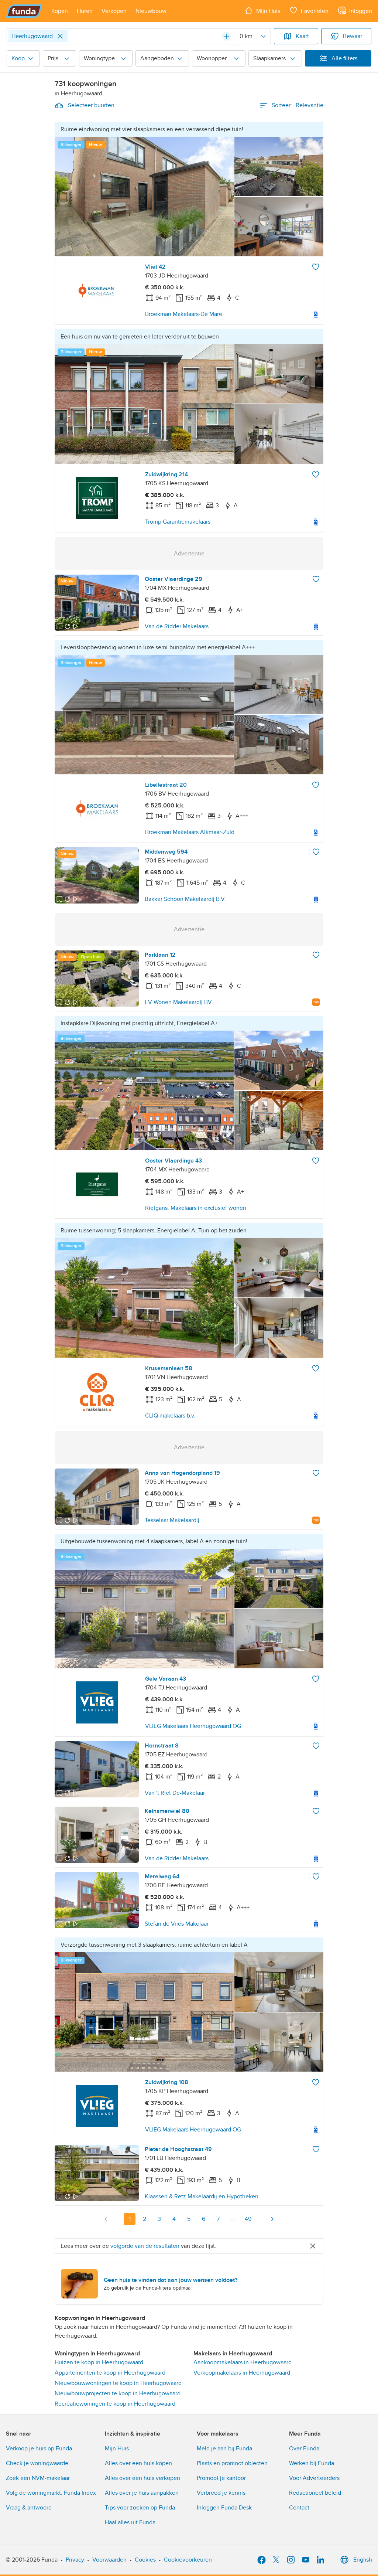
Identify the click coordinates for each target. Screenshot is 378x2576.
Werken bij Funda (312, 2463)
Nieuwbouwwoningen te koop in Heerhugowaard (118, 2383)
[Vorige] (106, 2219)
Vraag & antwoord (29, 2508)
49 (248, 2219)
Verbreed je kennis (221, 2493)
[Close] (60, 36)
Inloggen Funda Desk (224, 2508)
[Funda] (24, 11)
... (233, 2219)
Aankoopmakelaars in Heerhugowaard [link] (243, 2362)
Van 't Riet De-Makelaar (175, 1793)
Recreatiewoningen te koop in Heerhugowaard (115, 2404)
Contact (299, 2508)
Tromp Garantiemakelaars (178, 522)
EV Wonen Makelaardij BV (178, 1002)
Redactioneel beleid (315, 2493)
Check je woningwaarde (37, 2463)
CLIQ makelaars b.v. (170, 1416)
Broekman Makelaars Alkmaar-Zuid (190, 832)
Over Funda (304, 2449)
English (363, 2560)
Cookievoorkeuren (188, 2560)
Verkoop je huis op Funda (39, 2449)
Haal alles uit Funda (130, 2522)
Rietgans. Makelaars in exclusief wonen (196, 1208)
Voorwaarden (109, 2560)
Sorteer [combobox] (298, 105)
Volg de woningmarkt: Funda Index (51, 2493)
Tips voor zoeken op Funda (140, 2508)
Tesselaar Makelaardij (172, 1520)
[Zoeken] (227, 36)
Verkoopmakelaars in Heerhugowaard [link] (242, 2373)
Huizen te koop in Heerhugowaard (99, 2362)
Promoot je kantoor (221, 2478)
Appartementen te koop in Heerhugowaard (110, 2373)
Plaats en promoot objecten (232, 2463)
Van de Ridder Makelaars (177, 626)
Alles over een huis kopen (138, 2463)
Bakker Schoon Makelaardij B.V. (185, 899)
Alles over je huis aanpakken (142, 2493)
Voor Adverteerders (314, 2478)
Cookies (145, 2560)
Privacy (75, 2560)
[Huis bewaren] (316, 267)
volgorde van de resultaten (145, 2246)
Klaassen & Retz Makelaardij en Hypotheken (202, 2196)
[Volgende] (272, 2219)
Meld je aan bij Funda (224, 2449)
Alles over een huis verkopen (142, 2478)
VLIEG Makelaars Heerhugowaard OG (193, 1726)
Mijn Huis (117, 2449)
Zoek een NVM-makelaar (38, 2478)
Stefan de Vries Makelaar (177, 1924)
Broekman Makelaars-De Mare (184, 314)
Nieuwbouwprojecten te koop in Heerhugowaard (118, 2393)
